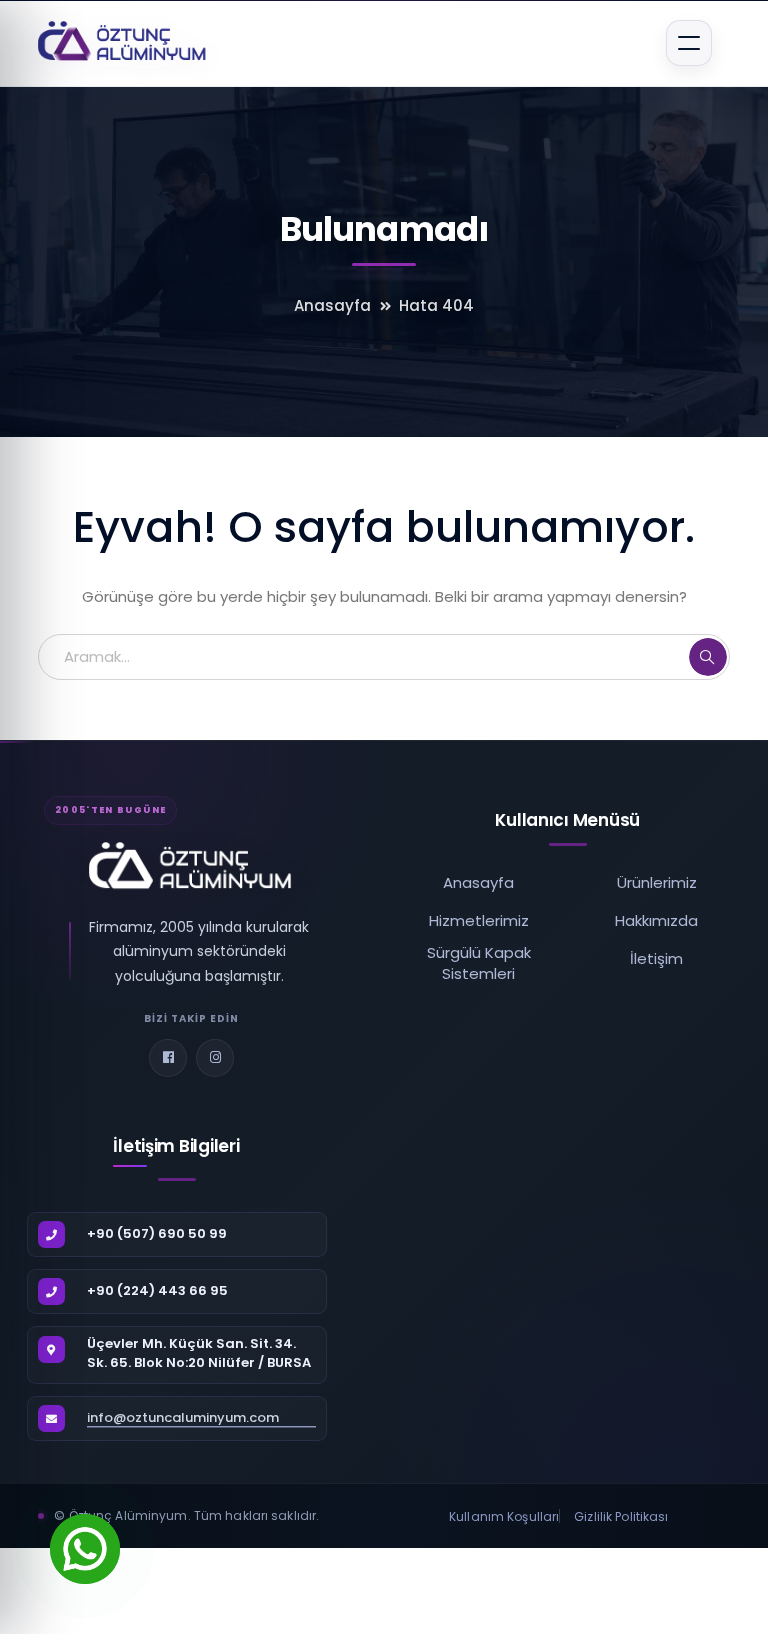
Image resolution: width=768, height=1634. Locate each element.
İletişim (656, 958)
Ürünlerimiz (657, 882)
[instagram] (215, 1058)
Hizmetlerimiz (479, 920)
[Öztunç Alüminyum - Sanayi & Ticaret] (123, 42)
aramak (708, 657)
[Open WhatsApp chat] (85, 1549)
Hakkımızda (656, 920)
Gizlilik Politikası (621, 1516)
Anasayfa (332, 305)
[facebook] (168, 1058)
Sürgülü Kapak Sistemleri (479, 963)
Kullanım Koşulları (504, 1516)
